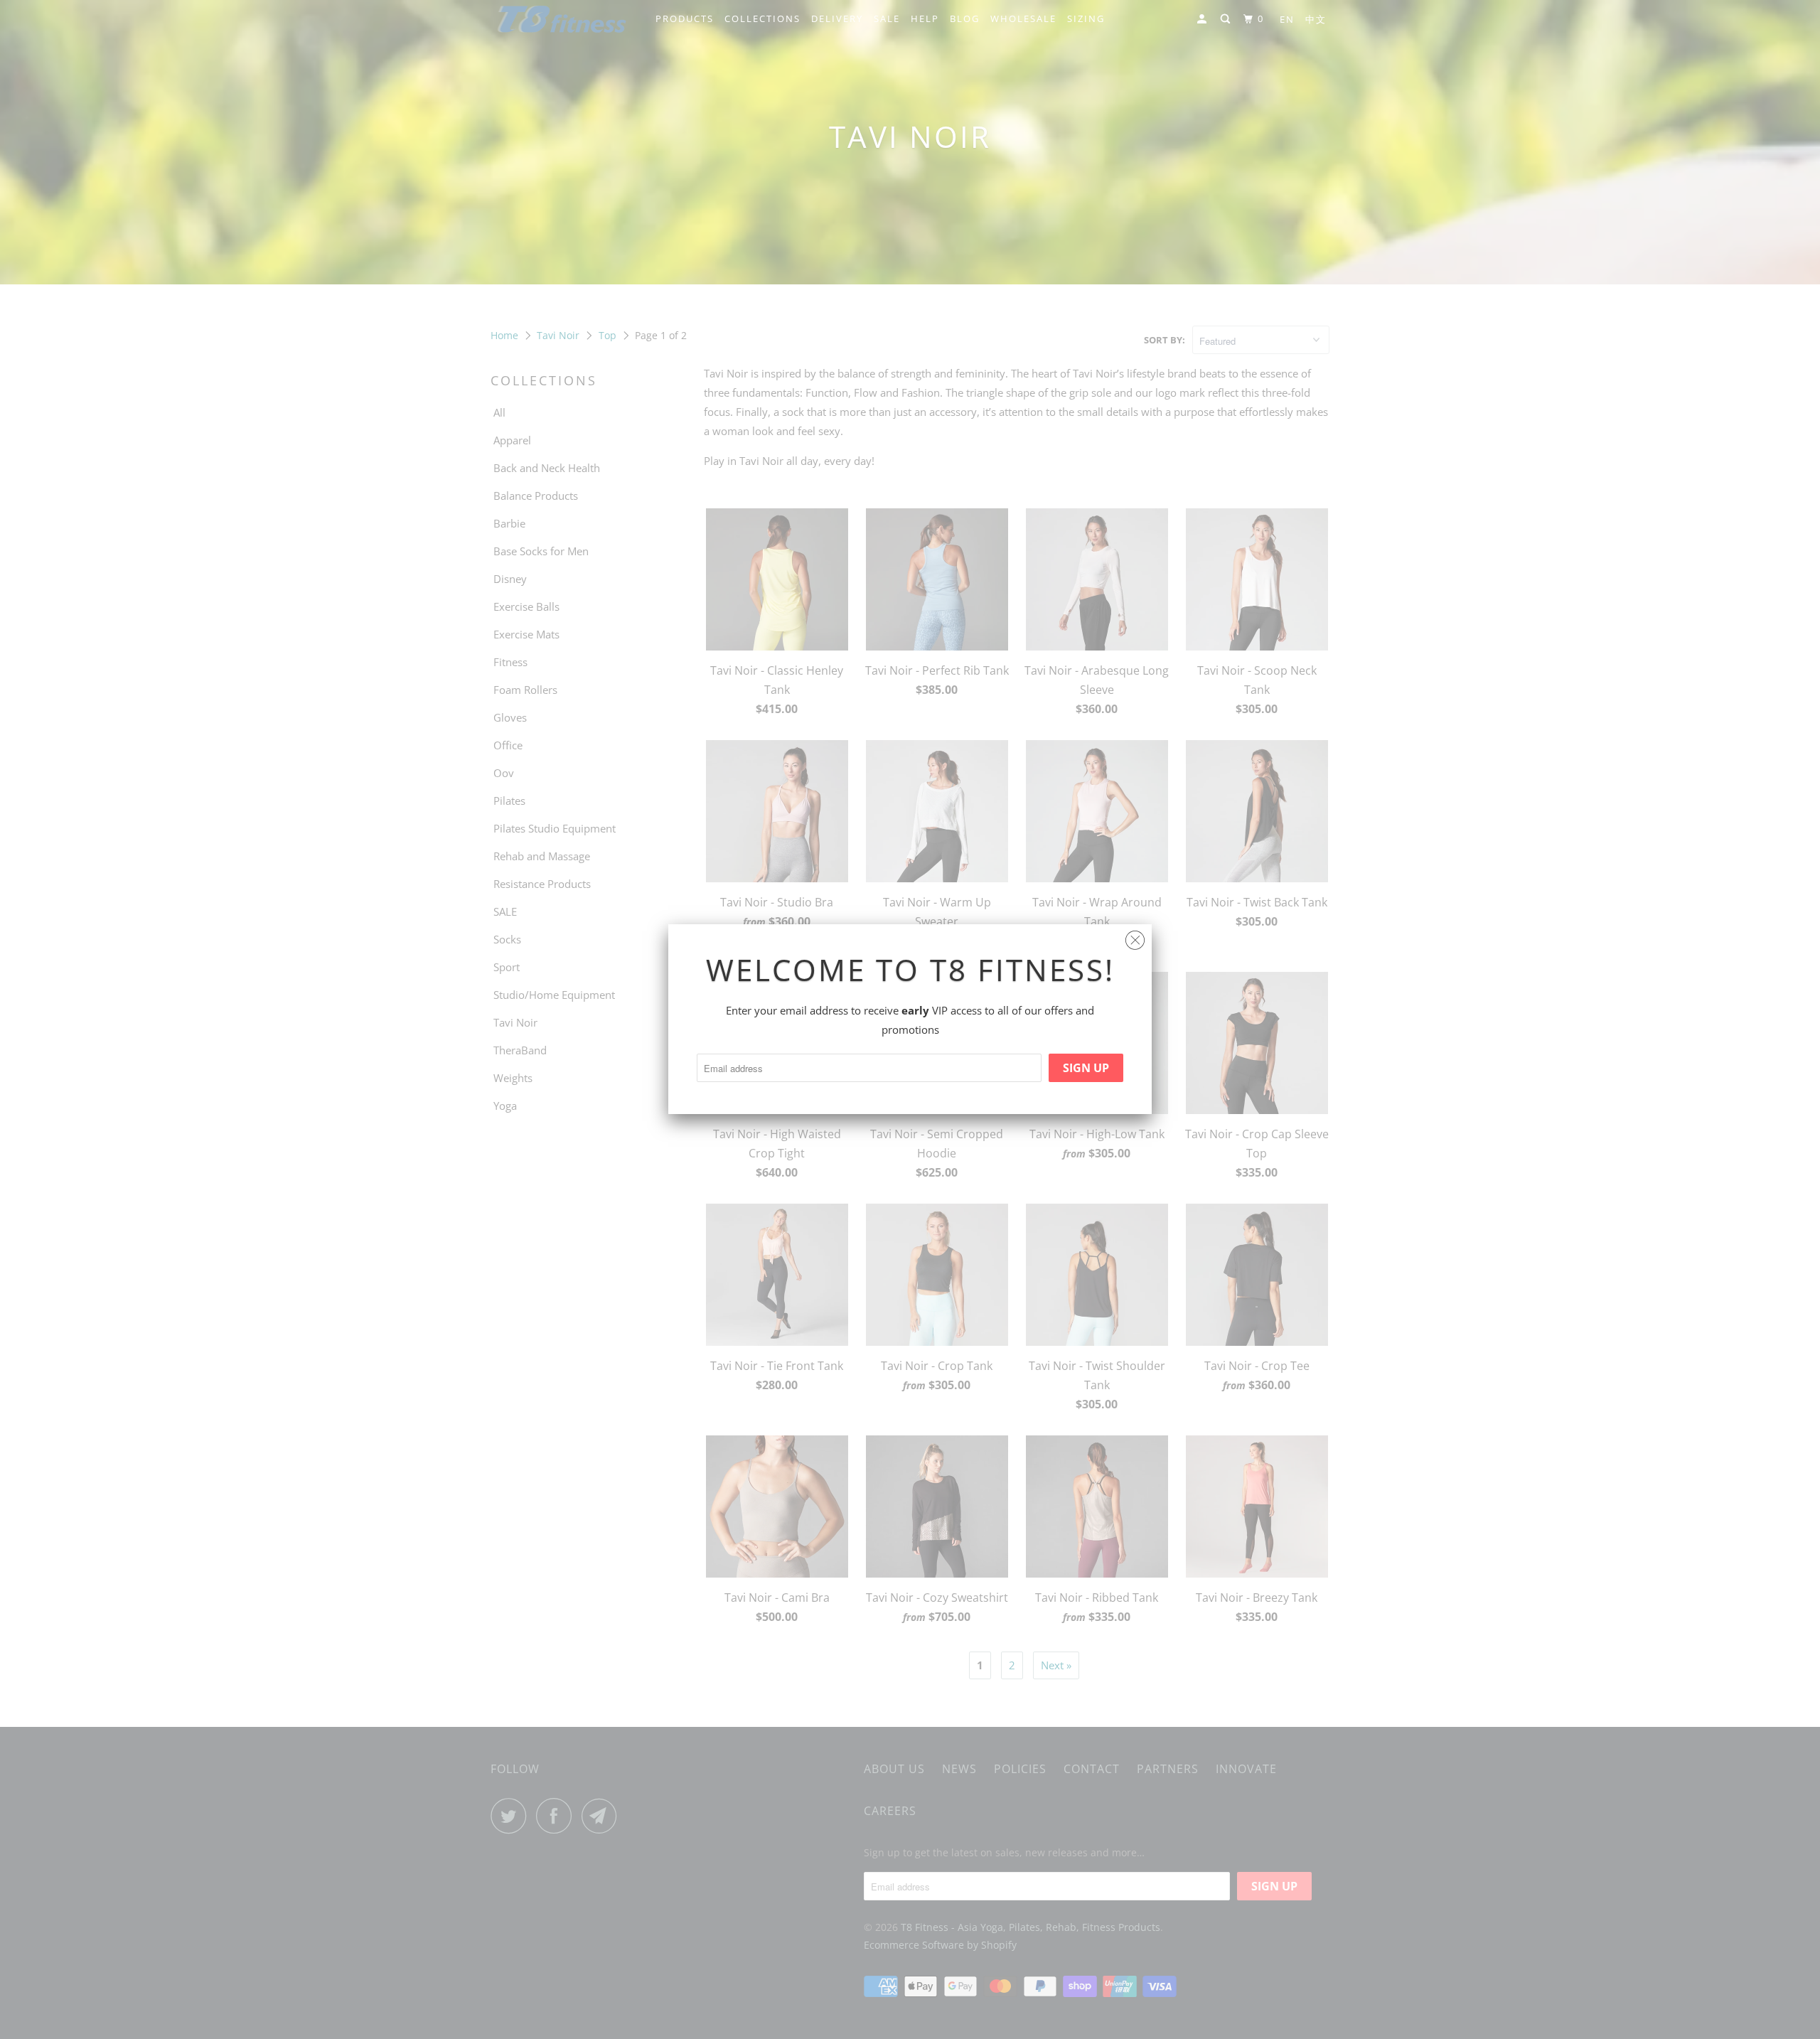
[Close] (1135, 937)
